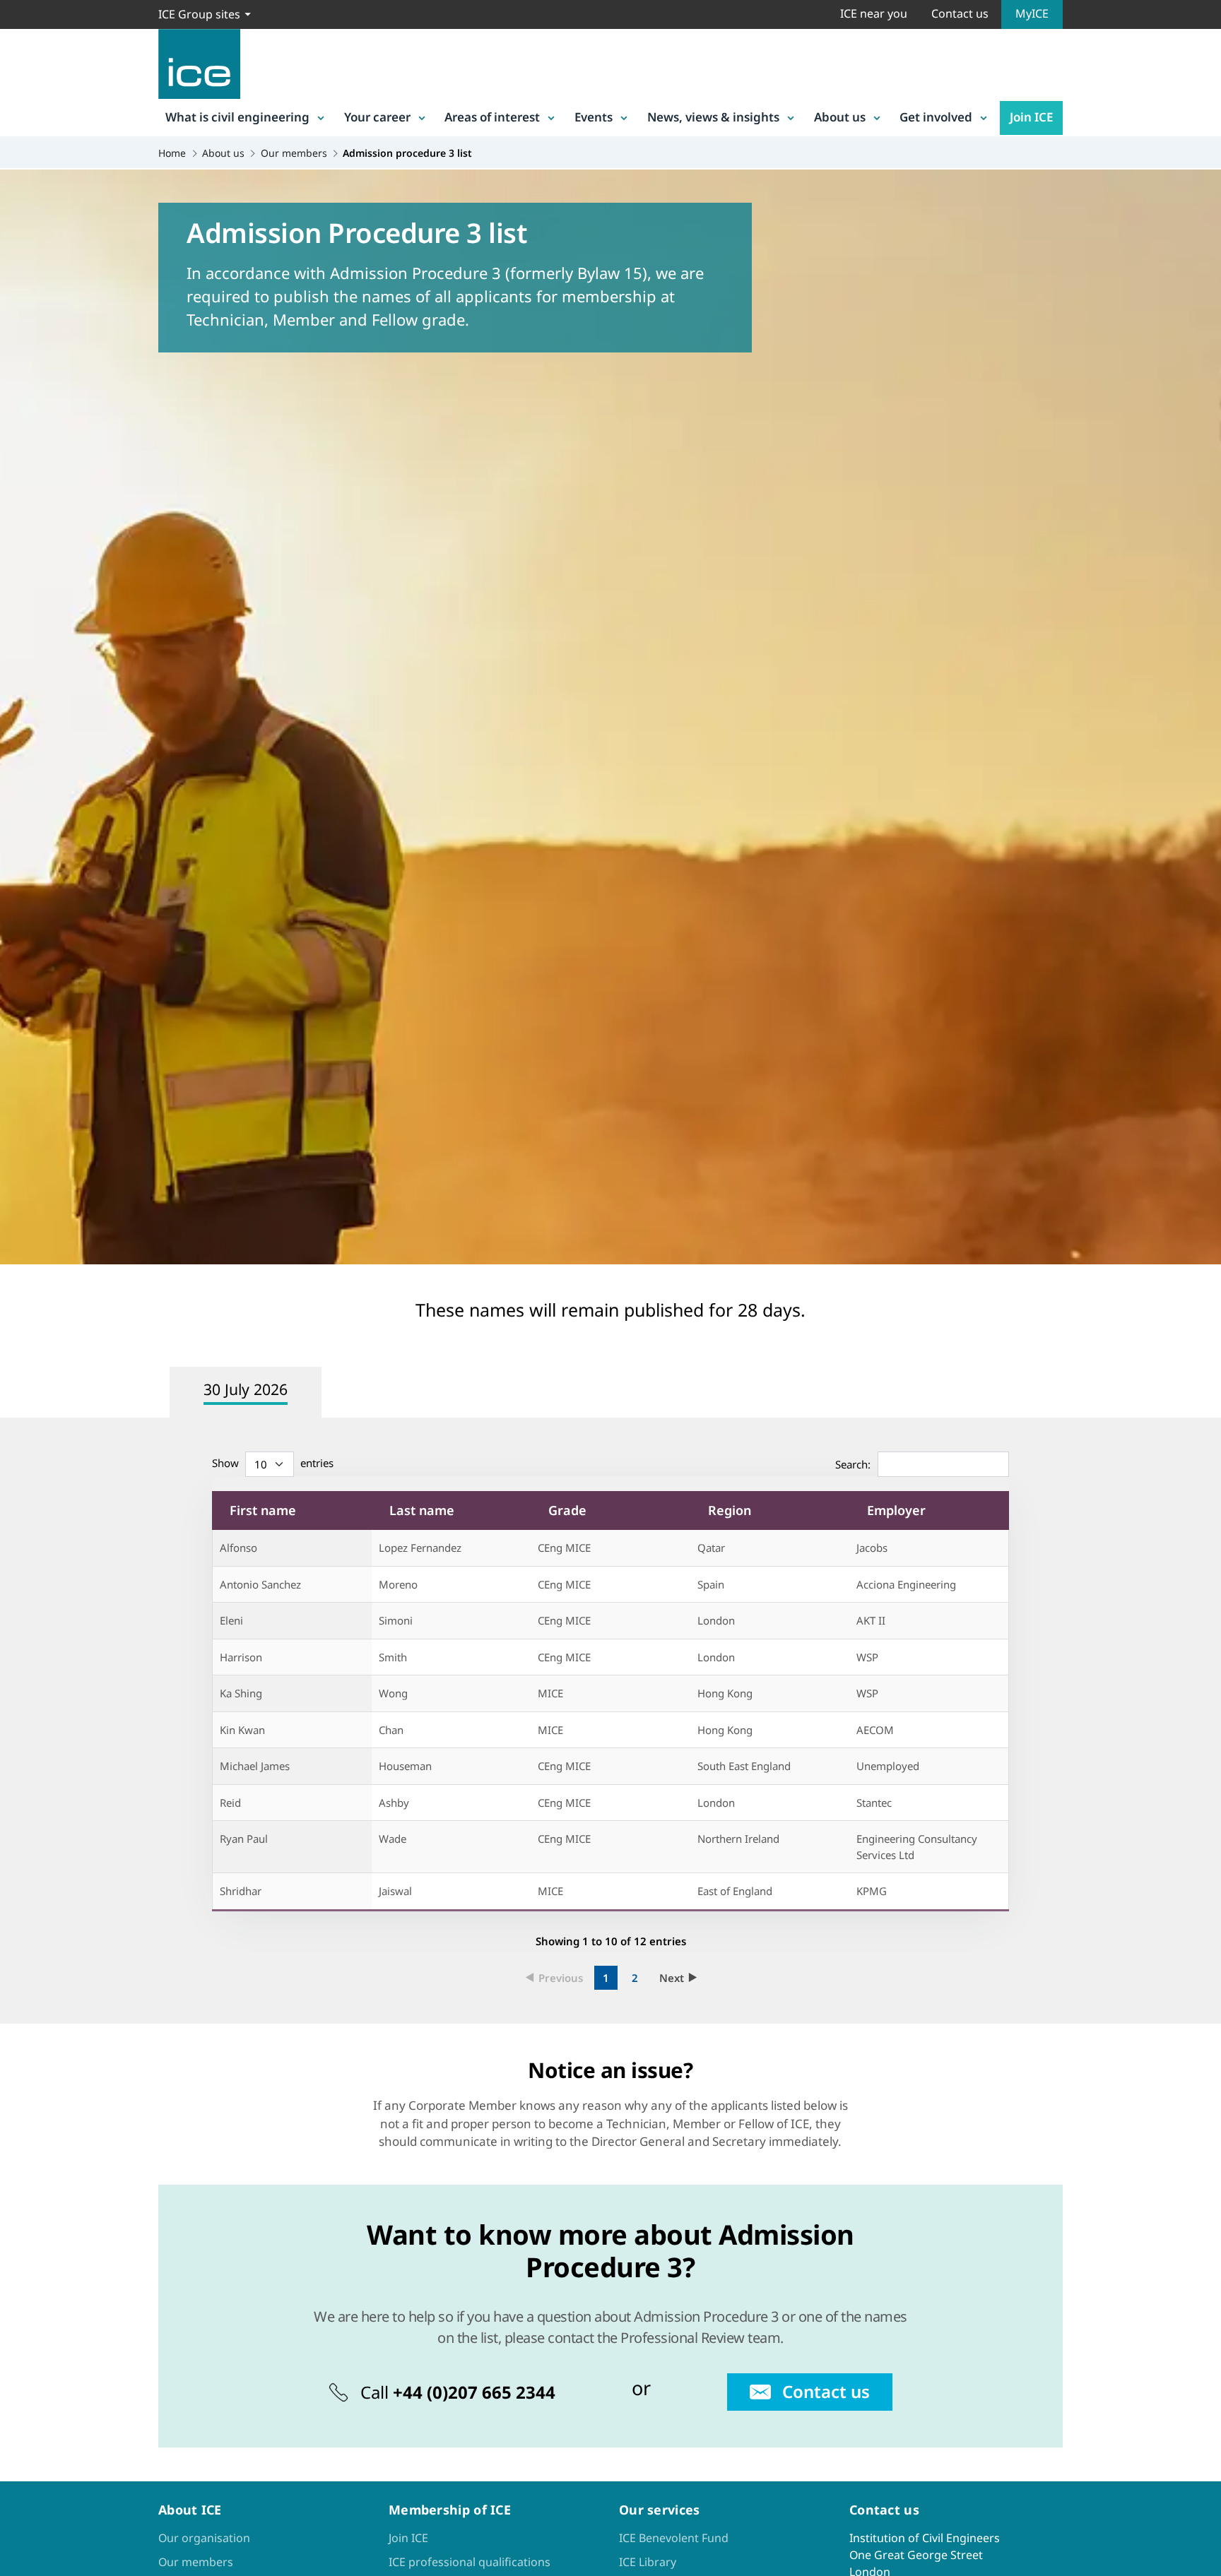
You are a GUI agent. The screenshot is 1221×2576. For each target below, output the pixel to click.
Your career (377, 117)
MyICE (1032, 13)
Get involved (936, 117)
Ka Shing (241, 1693)
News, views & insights (713, 117)
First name (263, 1510)
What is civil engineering (237, 117)
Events (594, 117)
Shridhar (241, 1891)
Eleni (231, 1620)
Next (672, 1978)
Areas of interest (492, 117)
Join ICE (1031, 117)
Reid (230, 1803)
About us (840, 117)
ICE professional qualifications (470, 2562)
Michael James (255, 1766)
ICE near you (874, 13)
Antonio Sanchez (260, 1584)
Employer (896, 1510)
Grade (567, 1510)
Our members (196, 2562)
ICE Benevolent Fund (674, 2538)
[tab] (247, 1392)
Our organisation (204, 2538)
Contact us (960, 13)
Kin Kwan (242, 1730)
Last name (422, 1510)
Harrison (241, 1657)
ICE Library (648, 2562)
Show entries (273, 1463)
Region (730, 1510)
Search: (853, 1464)
